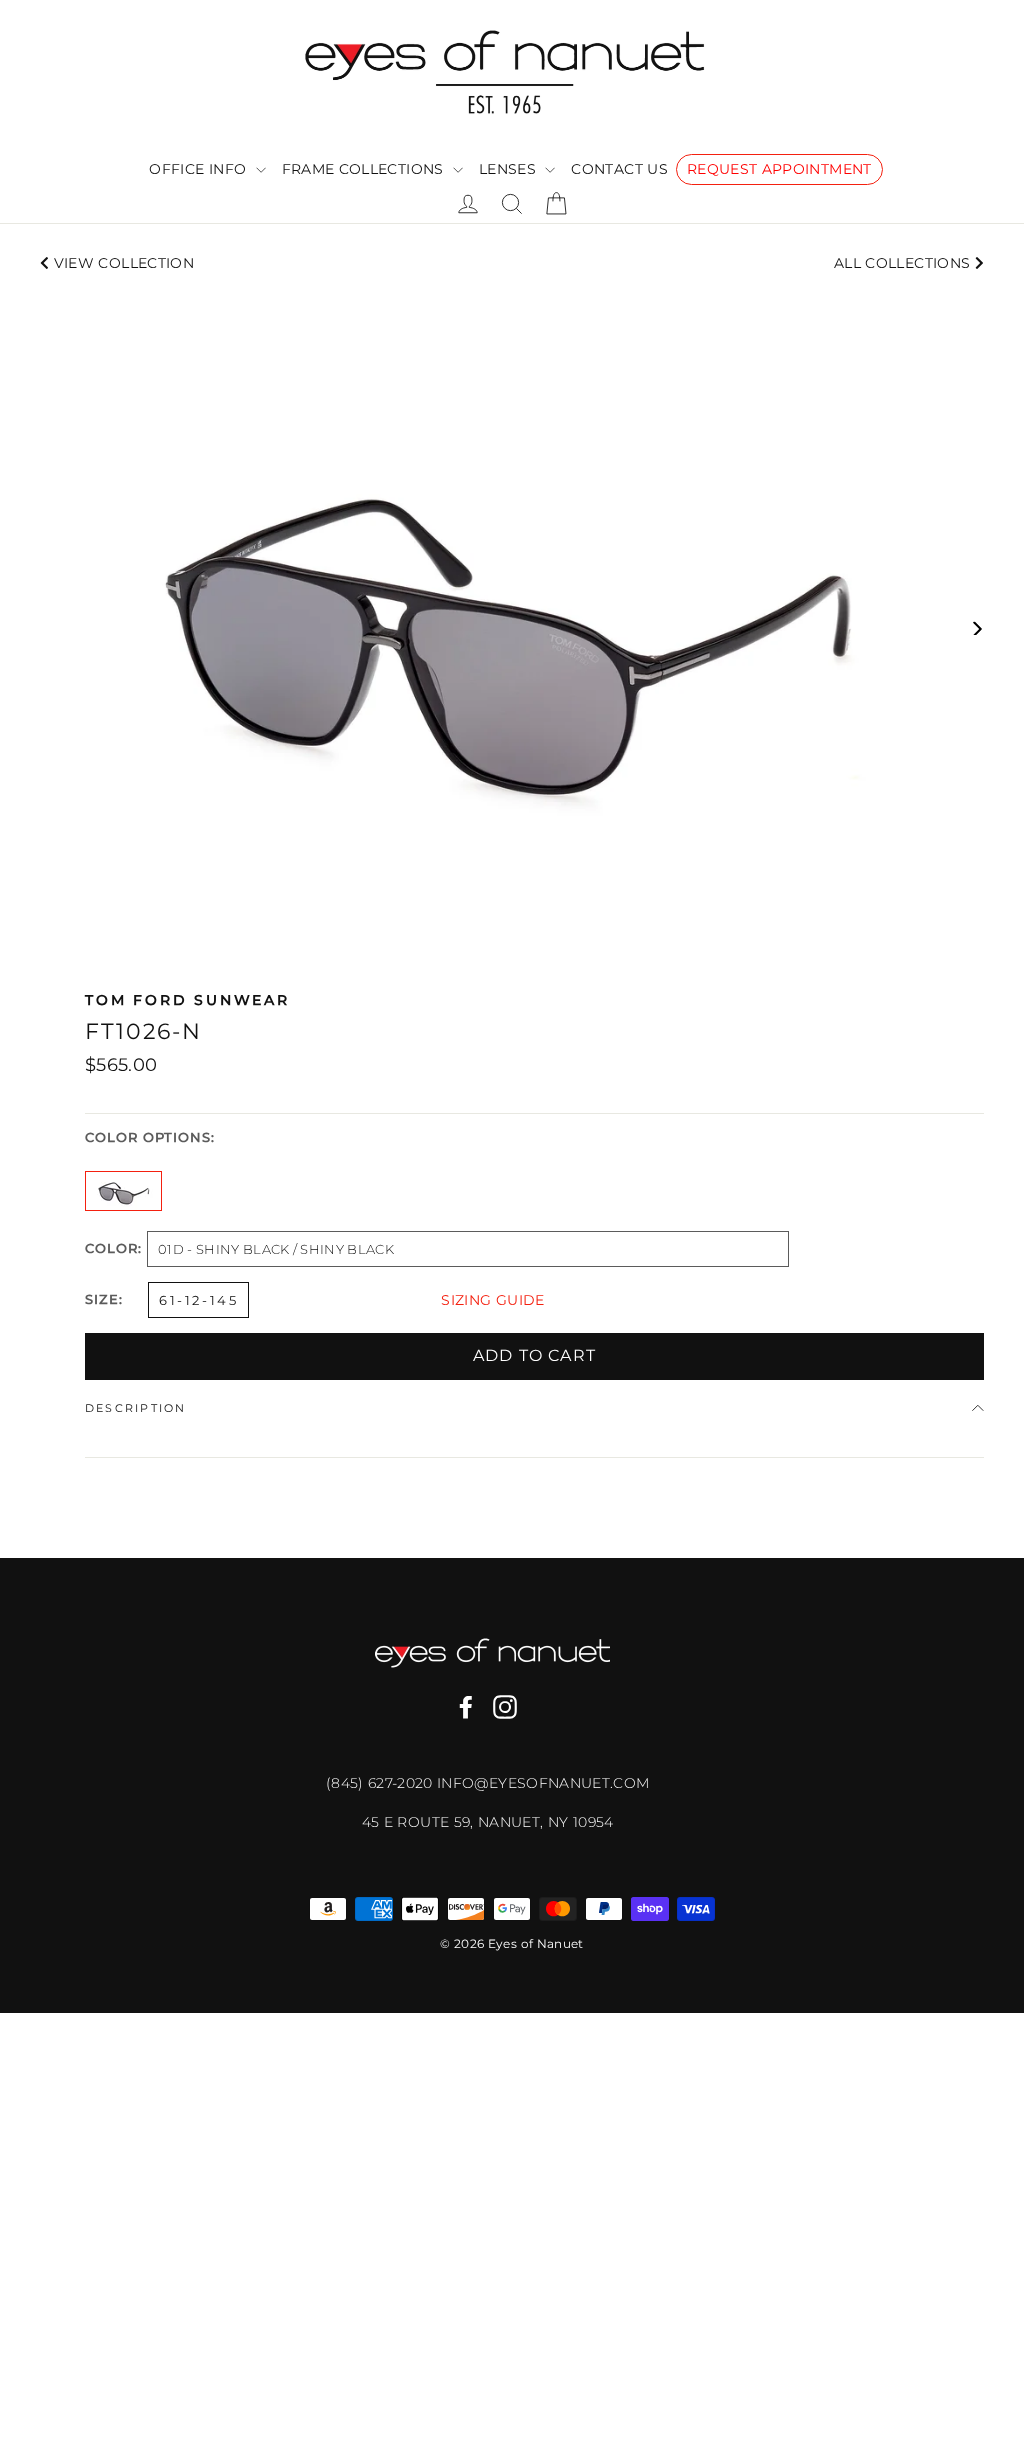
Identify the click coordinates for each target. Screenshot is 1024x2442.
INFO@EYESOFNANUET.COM (543, 1783)
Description (136, 1408)
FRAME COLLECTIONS (365, 169)
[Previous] (47, 627)
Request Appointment (779, 169)
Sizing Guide (492, 1300)
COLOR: (113, 1249)
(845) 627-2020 (381, 1783)
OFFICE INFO (199, 169)
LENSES (509, 169)
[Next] (976, 627)
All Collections (904, 263)
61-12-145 (198, 1300)
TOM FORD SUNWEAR (187, 1000)
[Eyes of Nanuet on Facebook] (466, 1707)
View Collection (121, 263)
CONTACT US (619, 169)
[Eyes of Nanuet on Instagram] (505, 1707)
